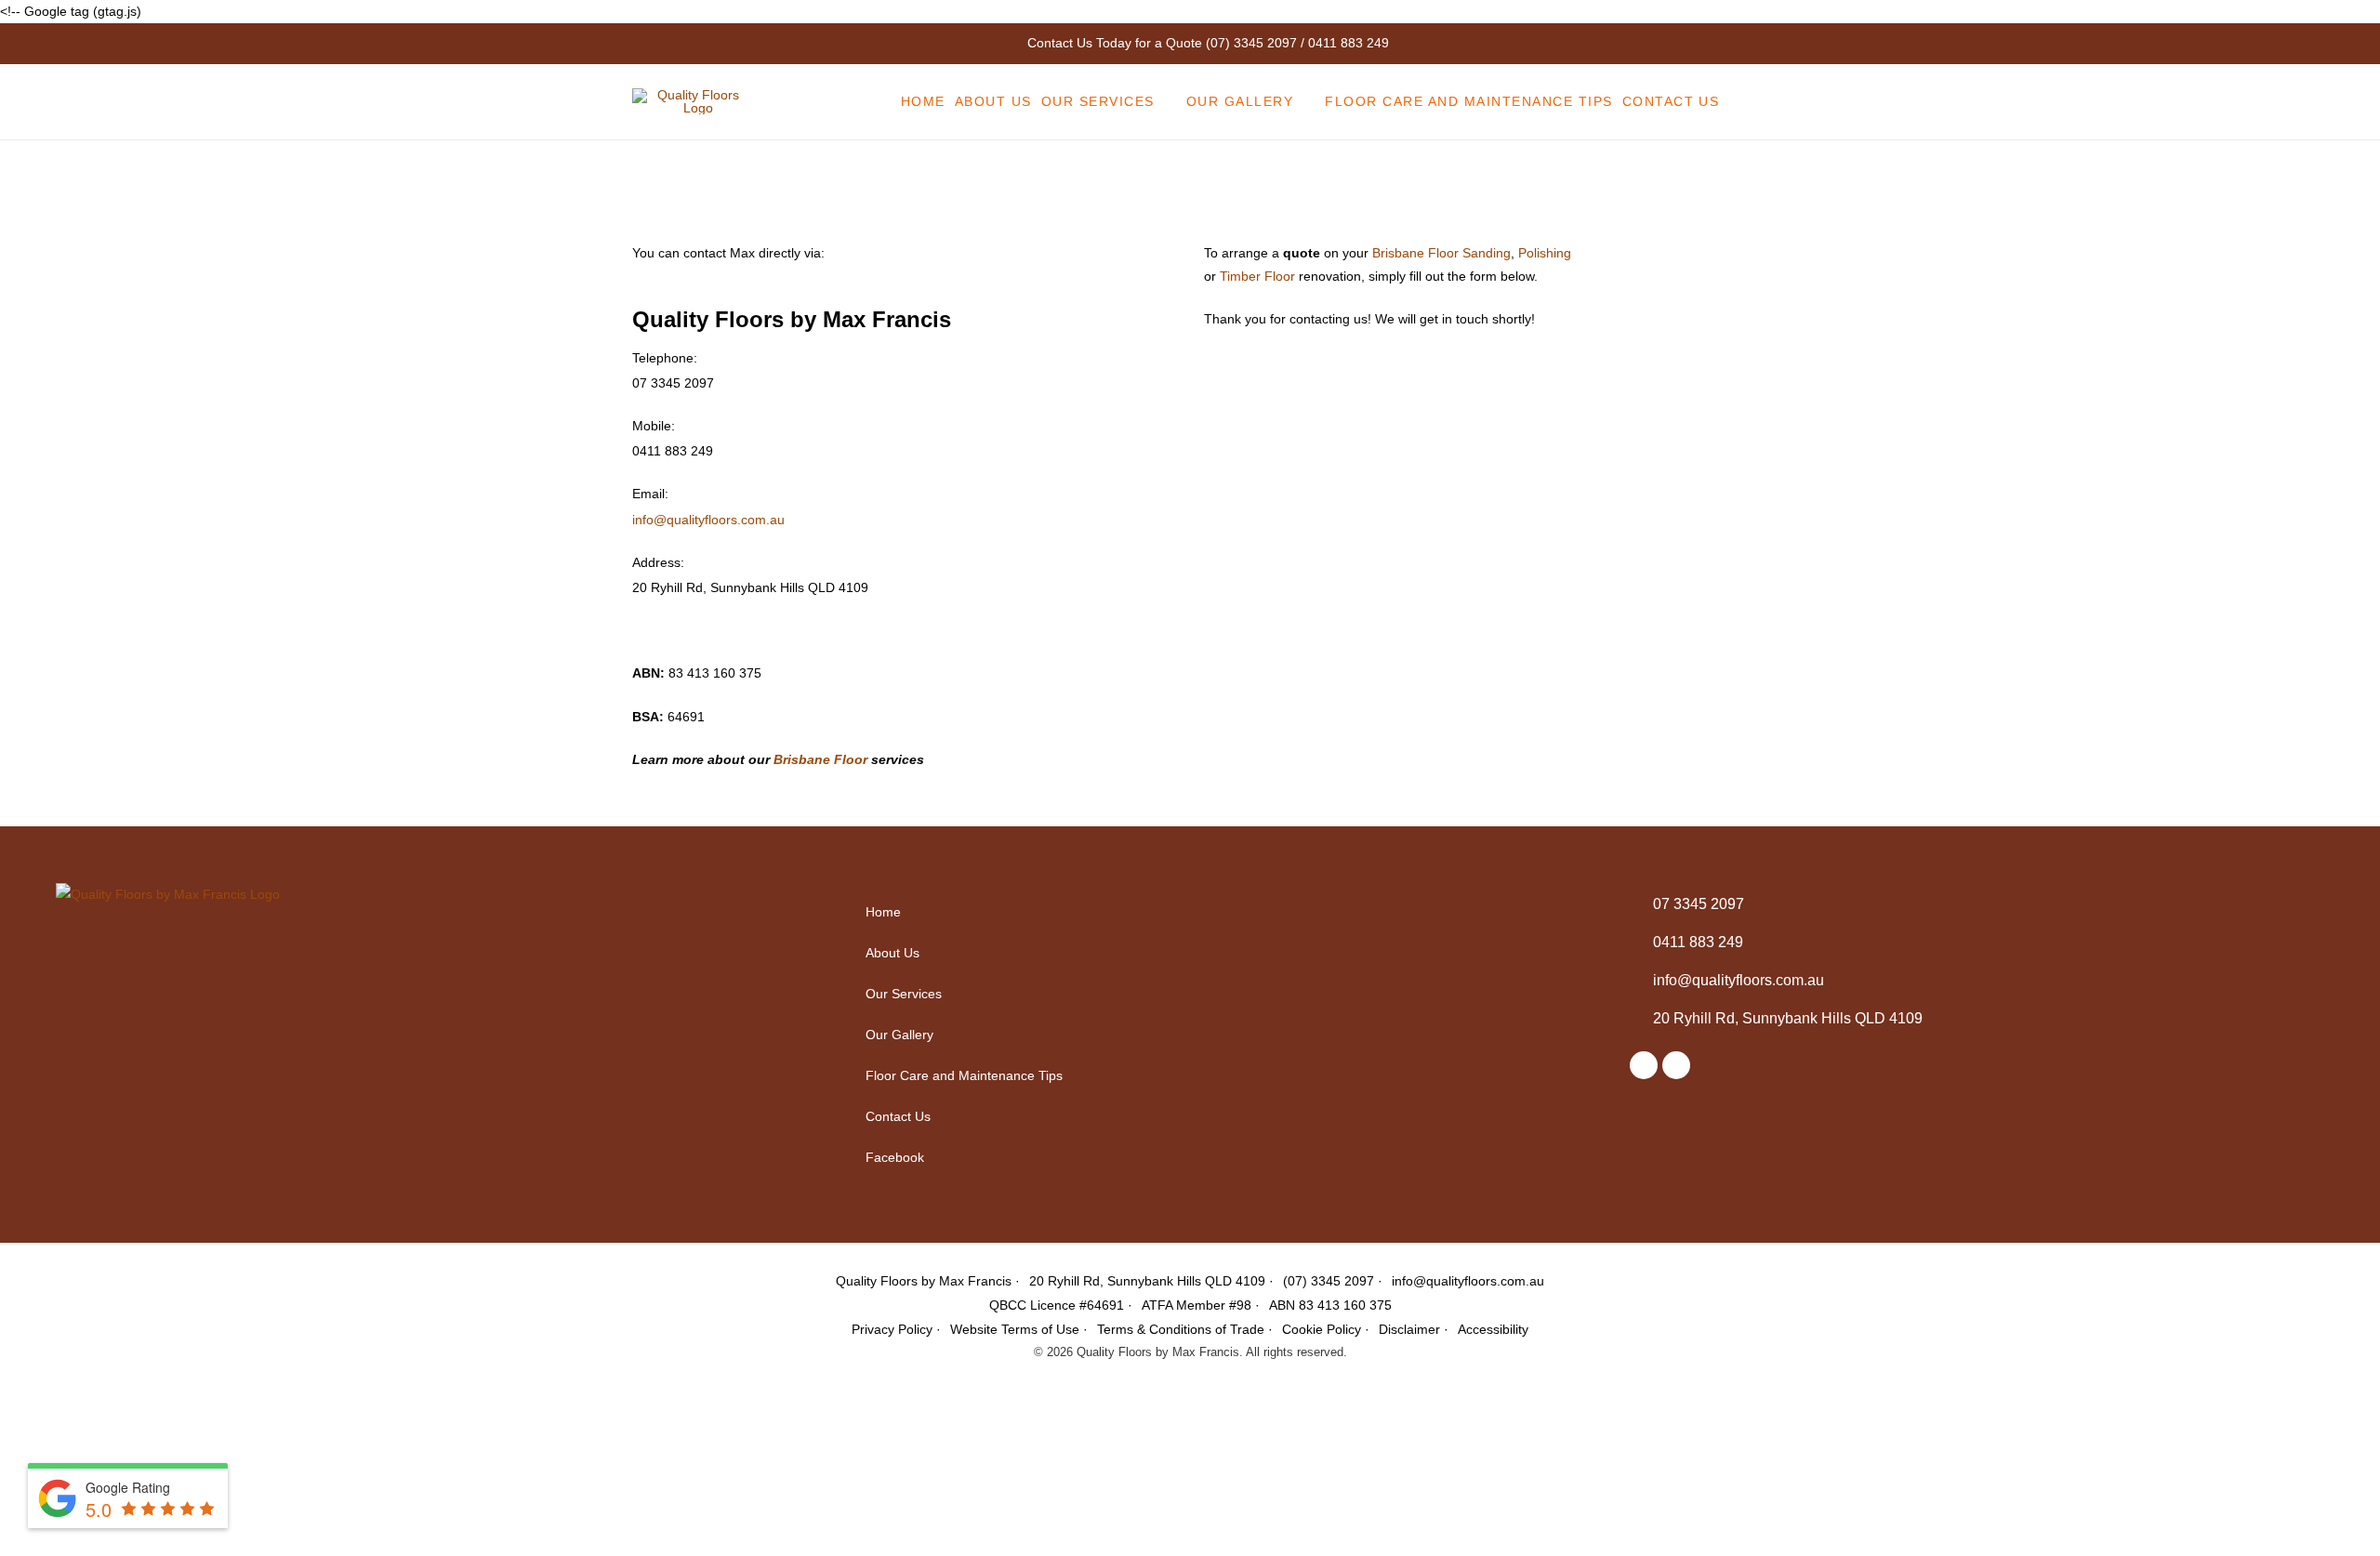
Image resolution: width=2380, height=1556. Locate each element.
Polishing (1545, 253)
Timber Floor (1257, 276)
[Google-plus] (1676, 1065)
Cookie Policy (1322, 1329)
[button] (1222, 994)
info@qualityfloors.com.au (708, 520)
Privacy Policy (892, 1329)
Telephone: (665, 358)
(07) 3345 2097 (1251, 43)
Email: (650, 494)
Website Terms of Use (1015, 1329)
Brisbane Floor (820, 759)
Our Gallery (899, 1035)
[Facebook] (1644, 1065)
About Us (892, 953)
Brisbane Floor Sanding (1441, 253)
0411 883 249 (1349, 43)
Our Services (904, 994)
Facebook (895, 1157)
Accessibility (1493, 1329)
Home (883, 912)
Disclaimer (1409, 1329)
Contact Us (898, 1116)
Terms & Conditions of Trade (1181, 1329)
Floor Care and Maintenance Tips (964, 1075)
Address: (658, 562)
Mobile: (654, 426)
